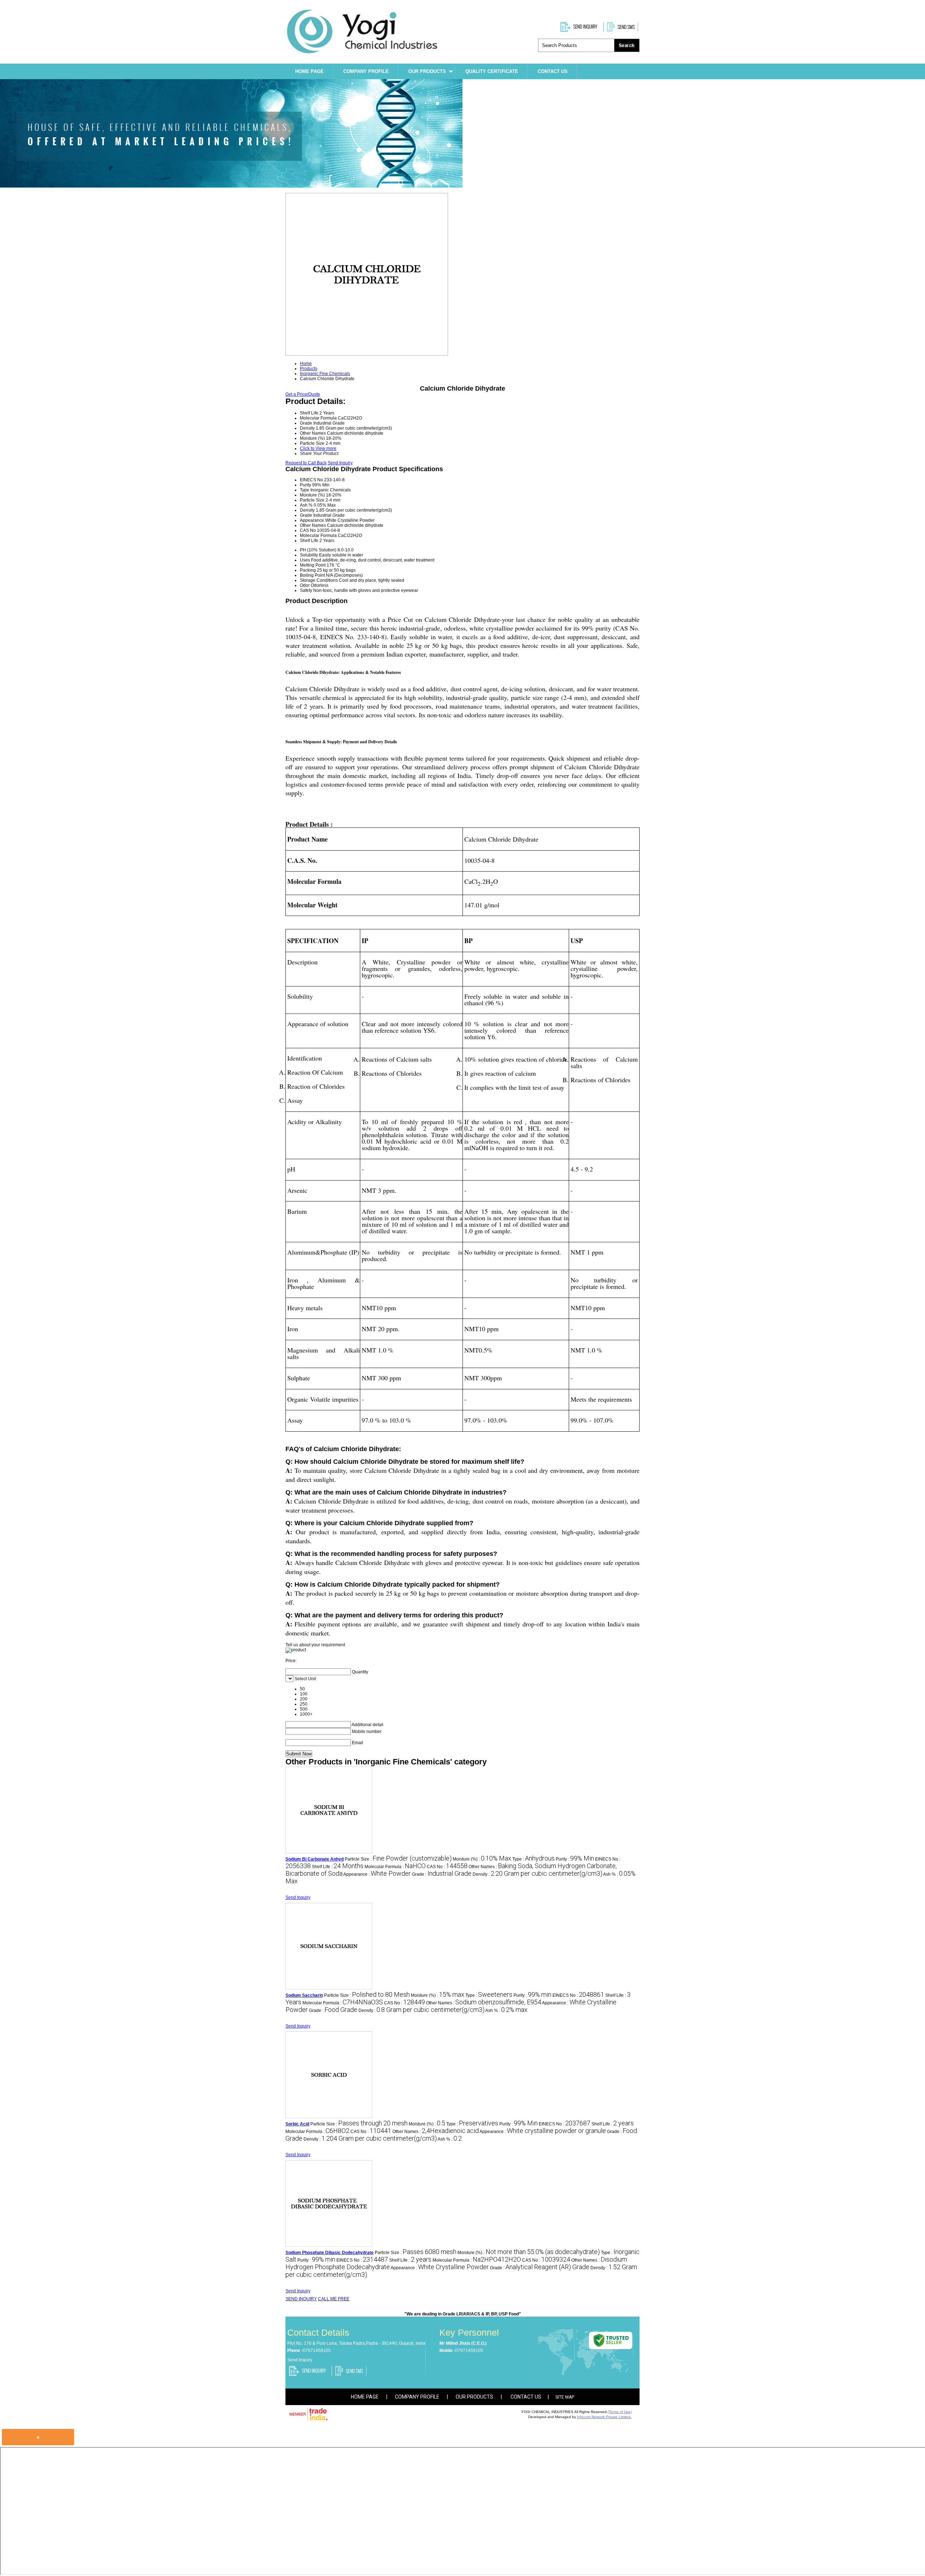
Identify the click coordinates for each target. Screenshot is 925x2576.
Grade (306, 515)
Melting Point (313, 565)
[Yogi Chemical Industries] (362, 54)
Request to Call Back (306, 463)
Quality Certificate (492, 71)
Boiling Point (312, 575)
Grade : (442, 1874)
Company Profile (366, 71)
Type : (534, 1859)
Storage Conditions (319, 580)
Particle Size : (398, 1859)
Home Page (309, 71)
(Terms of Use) (620, 2412)
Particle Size (312, 500)
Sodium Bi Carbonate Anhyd (315, 1859)
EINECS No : (578, 1995)
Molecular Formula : (395, 1867)
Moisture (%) (312, 495)
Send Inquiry (340, 463)
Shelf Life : (338, 1867)
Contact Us (553, 71)
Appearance (312, 520)
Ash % (306, 505)
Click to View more (318, 448)
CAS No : (447, 1867)
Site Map (565, 2397)
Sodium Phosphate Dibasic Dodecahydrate (330, 2253)
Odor (305, 585)
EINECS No (311, 480)
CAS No (308, 530)
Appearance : (377, 1874)
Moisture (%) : (482, 1859)
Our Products (427, 71)
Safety (306, 590)
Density (307, 510)
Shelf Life (309, 541)
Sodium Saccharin (304, 1995)
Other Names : (484, 2003)
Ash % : (506, 2011)
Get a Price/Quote (303, 394)
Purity (306, 485)
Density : (537, 1874)
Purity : (575, 1859)
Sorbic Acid (297, 2124)
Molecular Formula (318, 536)
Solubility (309, 555)
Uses (305, 560)
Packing (308, 570)
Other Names (313, 525)
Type (305, 490)
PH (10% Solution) (318, 550)
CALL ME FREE (334, 2299)
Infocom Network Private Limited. (604, 2417)
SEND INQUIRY (301, 2299)
